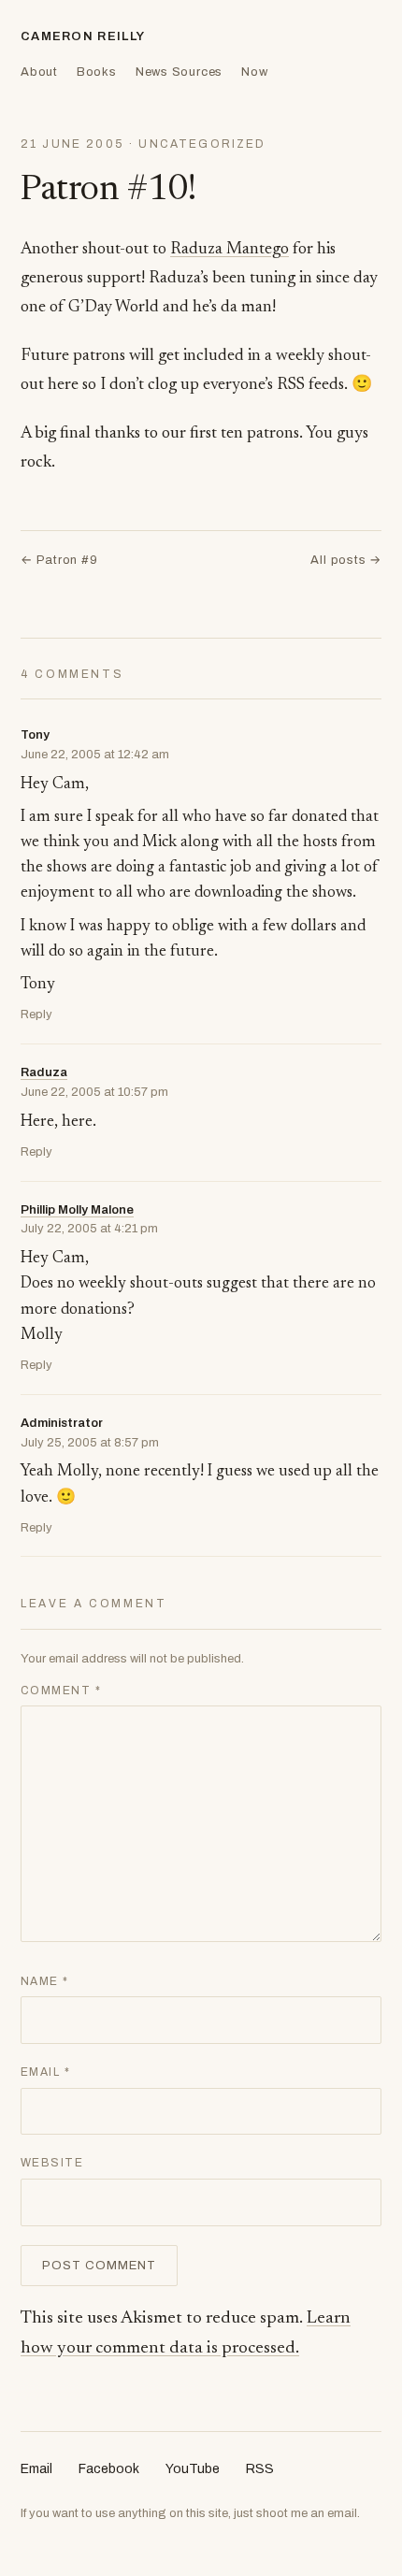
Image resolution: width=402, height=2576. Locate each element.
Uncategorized (202, 144)
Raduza (44, 1072)
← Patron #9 (59, 560)
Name (45, 1981)
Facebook (109, 2469)
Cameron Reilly (83, 36)
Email (45, 2072)
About (39, 72)
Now (254, 72)
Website (52, 2163)
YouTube (193, 2469)
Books (97, 72)
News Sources (179, 72)
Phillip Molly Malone (77, 1210)
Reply (36, 1015)
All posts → (346, 560)
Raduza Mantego (230, 250)
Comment (61, 1691)
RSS (260, 2469)
